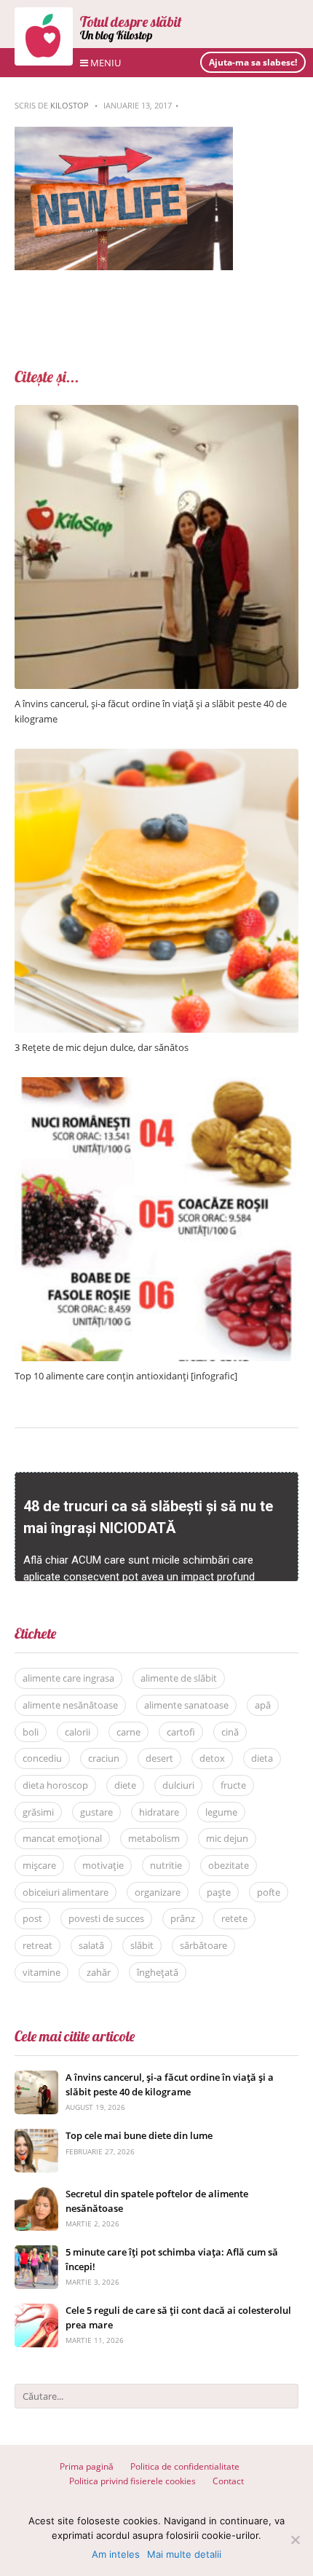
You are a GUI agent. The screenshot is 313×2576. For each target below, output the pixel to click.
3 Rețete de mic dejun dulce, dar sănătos (102, 1047)
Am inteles (116, 2554)
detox (212, 1758)
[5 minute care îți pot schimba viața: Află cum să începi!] (36, 2253)
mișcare (39, 1865)
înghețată (158, 1972)
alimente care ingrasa (68, 1678)
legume (221, 1812)
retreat (37, 1945)
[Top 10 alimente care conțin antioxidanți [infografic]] (156, 1085)
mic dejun (227, 1838)
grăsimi (38, 1812)
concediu (42, 1758)
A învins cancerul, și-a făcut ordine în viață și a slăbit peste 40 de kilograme (170, 2084)
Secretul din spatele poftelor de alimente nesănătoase (157, 2201)
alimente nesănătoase (70, 1705)
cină (230, 1732)
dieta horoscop (55, 1785)
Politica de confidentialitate (185, 2466)
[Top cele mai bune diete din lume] (36, 2136)
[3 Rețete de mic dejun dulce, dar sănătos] (156, 756)
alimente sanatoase (186, 1705)
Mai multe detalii (184, 2554)
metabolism (154, 1838)
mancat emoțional (62, 1838)
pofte (269, 1892)
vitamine (41, 1972)
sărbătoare (203, 1945)
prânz (183, 1918)
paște (219, 1892)
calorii (78, 1732)
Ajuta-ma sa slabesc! (253, 62)
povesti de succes (106, 1918)
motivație (103, 1865)
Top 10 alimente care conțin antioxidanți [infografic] (126, 1376)
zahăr (99, 1972)
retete (234, 1918)
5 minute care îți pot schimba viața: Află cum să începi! (172, 2259)
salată (91, 1945)
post (32, 1918)
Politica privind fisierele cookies (132, 2481)
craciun (104, 1758)
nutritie (166, 1865)
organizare (158, 1892)
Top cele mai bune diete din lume (139, 2135)
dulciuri (178, 1785)
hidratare (159, 1812)
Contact (228, 2481)
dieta (262, 1758)
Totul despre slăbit (131, 21)
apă (263, 1705)
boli (31, 1732)
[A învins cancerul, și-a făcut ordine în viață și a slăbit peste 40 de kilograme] (156, 413)
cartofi (181, 1732)
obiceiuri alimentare (66, 1892)
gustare (96, 1812)
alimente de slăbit (179, 1678)
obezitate (229, 1865)
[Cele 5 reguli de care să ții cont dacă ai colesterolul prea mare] (36, 2311)
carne (128, 1732)
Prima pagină (87, 2466)
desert (159, 1758)
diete (125, 1785)
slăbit (142, 1945)
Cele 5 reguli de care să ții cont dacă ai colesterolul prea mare (178, 2317)
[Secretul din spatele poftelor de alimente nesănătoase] (36, 2195)
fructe (233, 1785)
